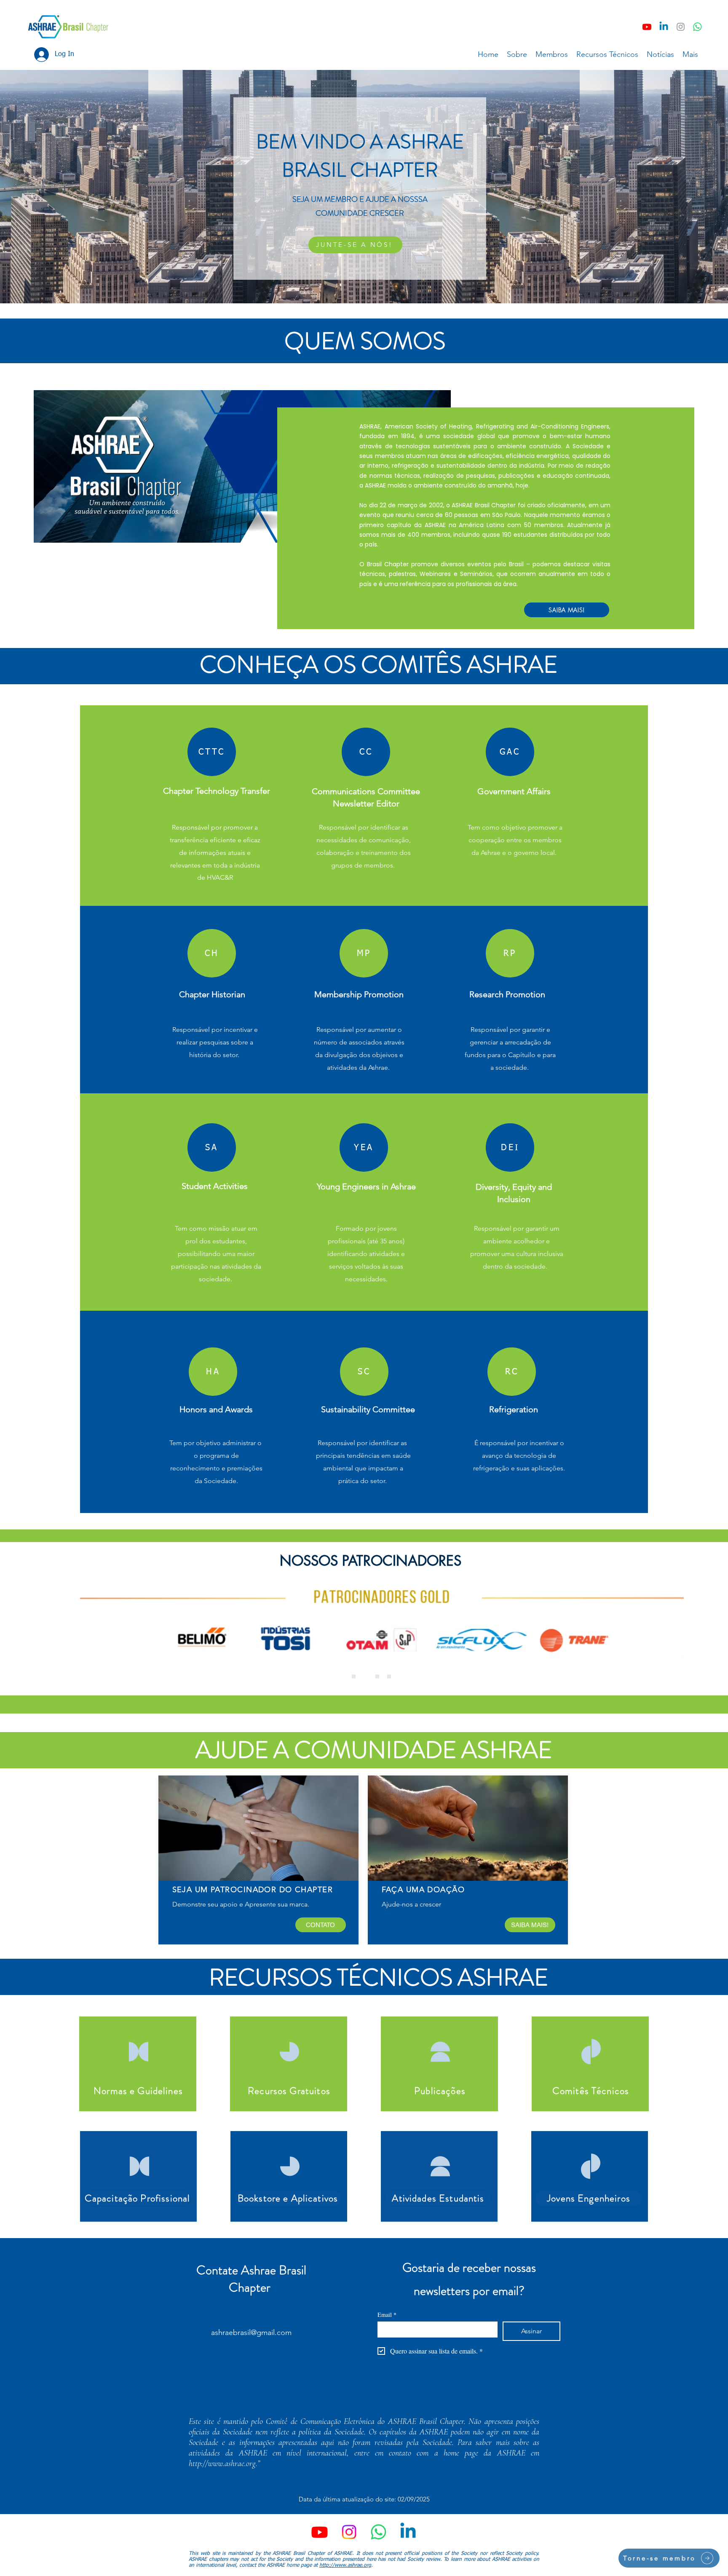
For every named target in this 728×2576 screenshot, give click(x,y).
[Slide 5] (377, 1677)
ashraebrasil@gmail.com (251, 2332)
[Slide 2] (389, 1677)
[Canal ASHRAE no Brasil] (697, 27)
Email (387, 2315)
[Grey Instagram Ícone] (681, 27)
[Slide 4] (365, 1677)
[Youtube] (647, 27)
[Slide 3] (354, 1677)
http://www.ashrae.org (222, 2464)
